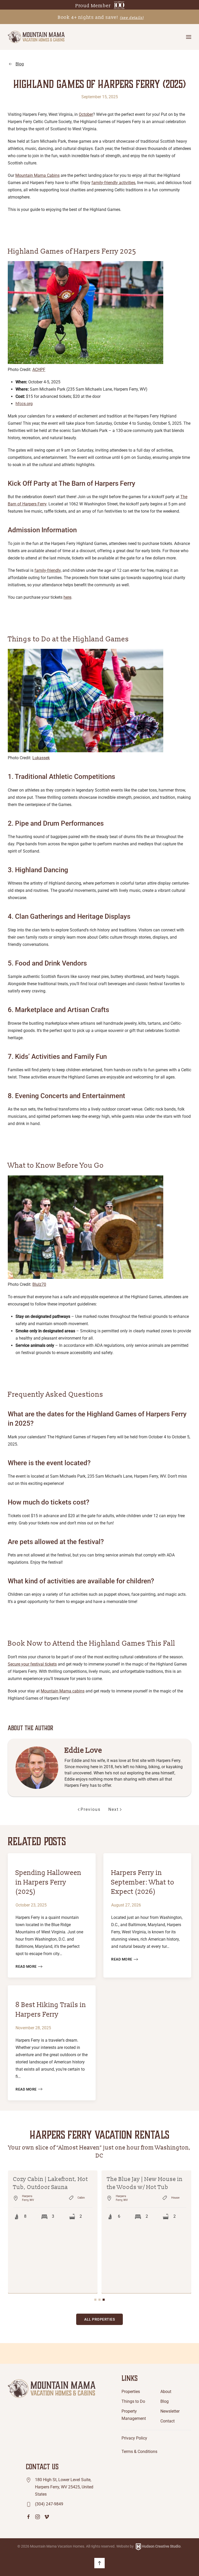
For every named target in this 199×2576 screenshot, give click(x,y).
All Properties (99, 2260)
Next (113, 1809)
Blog (20, 64)
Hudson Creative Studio (161, 2487)
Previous (91, 1809)
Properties (131, 2332)
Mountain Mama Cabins (37, 175)
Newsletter (170, 2351)
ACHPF (39, 370)
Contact (168, 2361)
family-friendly (48, 570)
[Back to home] (36, 37)
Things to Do (133, 2342)
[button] (189, 37)
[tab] (95, 2240)
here (67, 597)
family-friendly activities (113, 183)
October (86, 114)
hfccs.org (24, 404)
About (166, 2332)
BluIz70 (39, 1284)
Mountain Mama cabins (63, 1691)
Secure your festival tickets (32, 1664)
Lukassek (41, 758)
